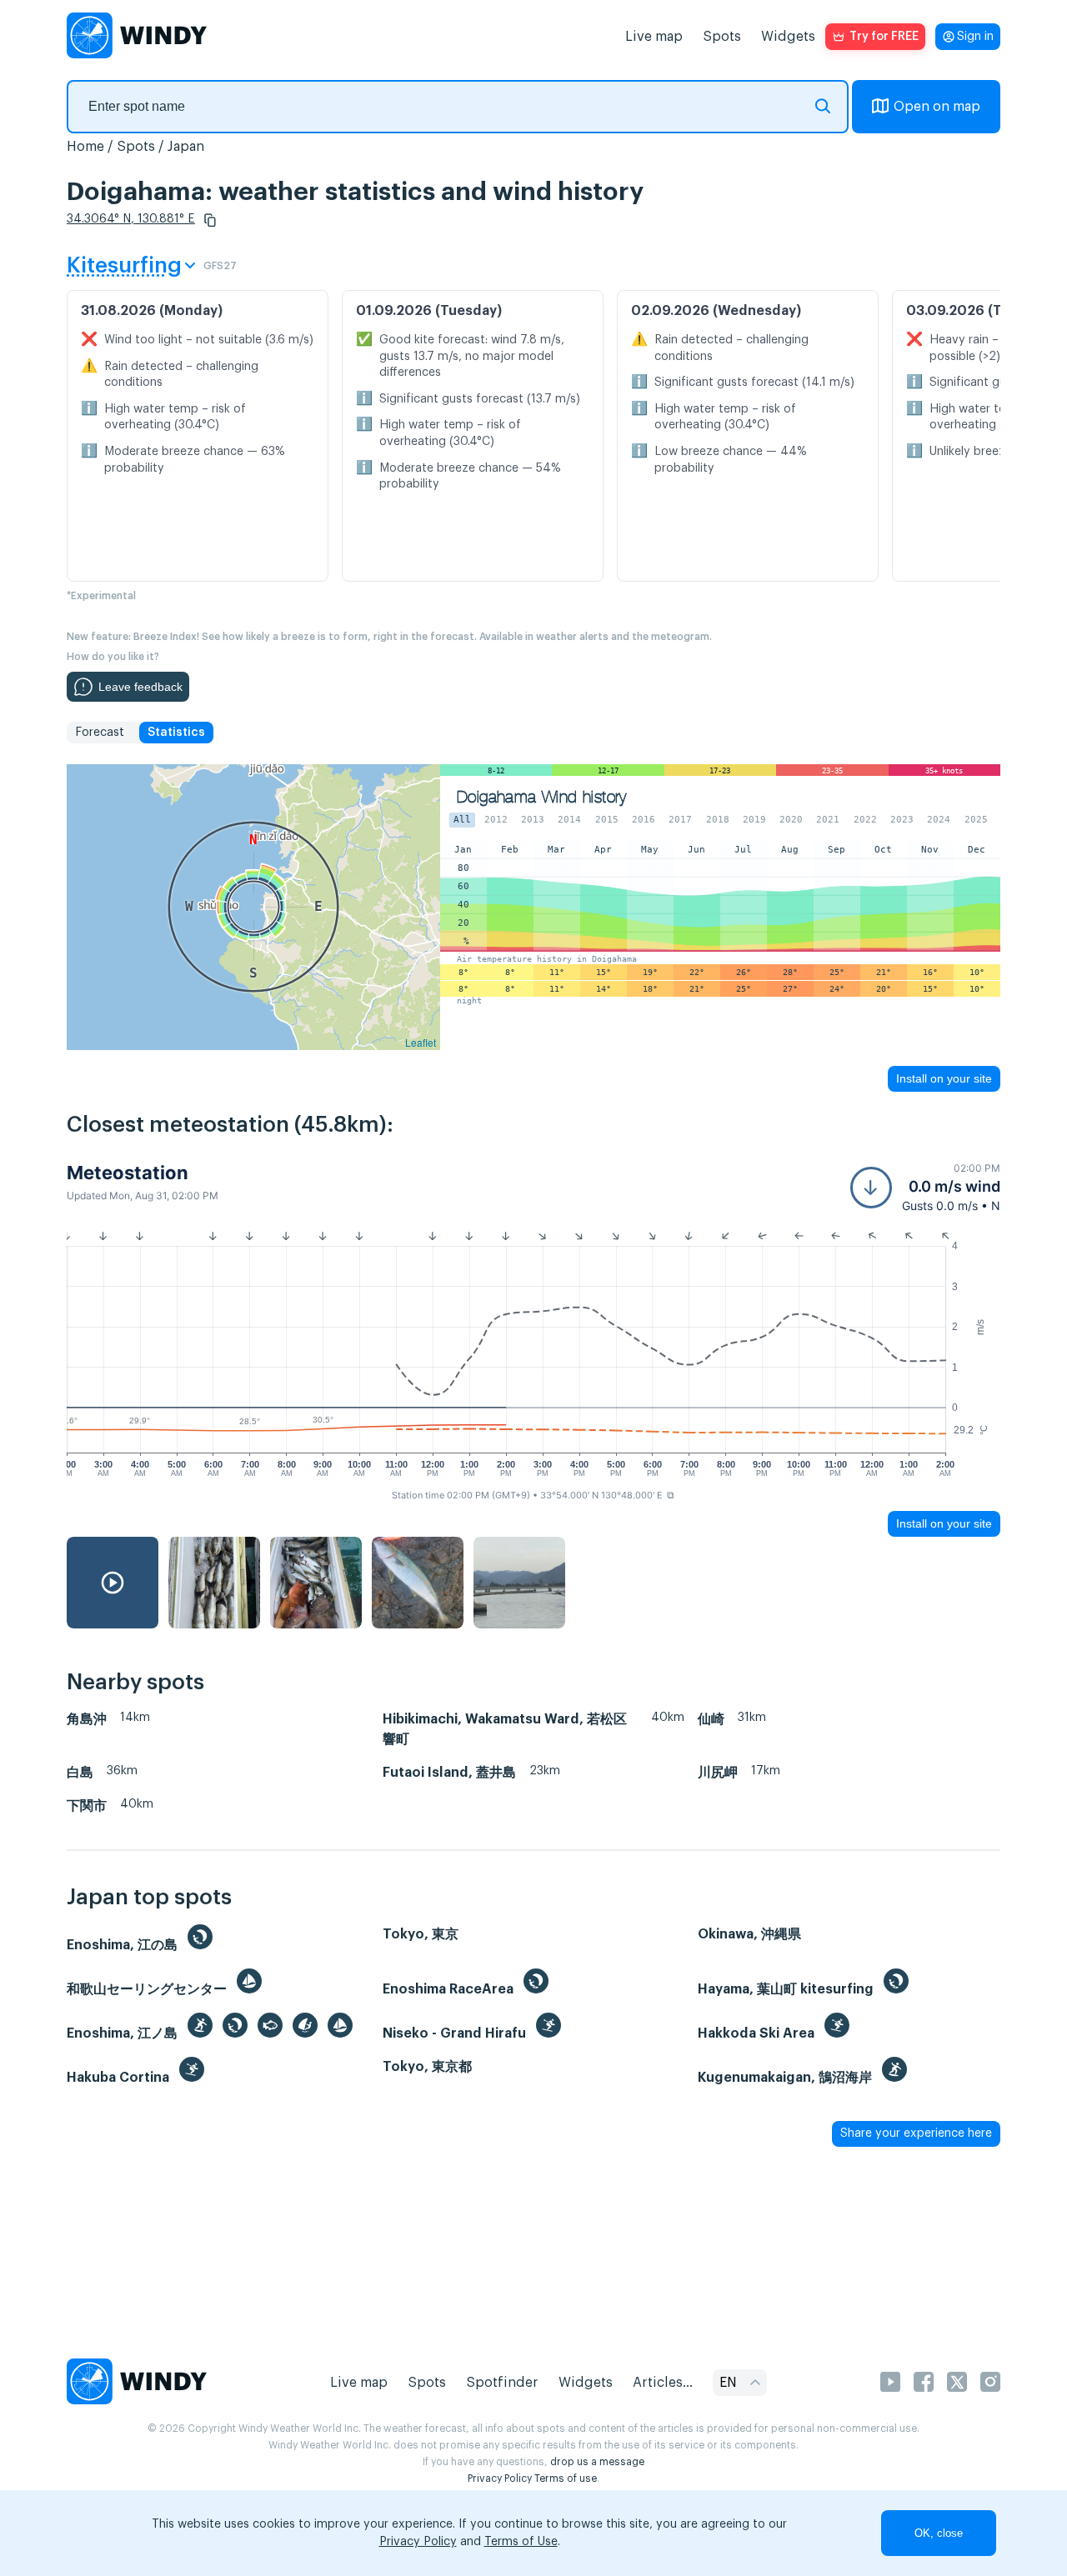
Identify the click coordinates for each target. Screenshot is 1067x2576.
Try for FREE (884, 37)
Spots (722, 37)
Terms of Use (521, 2542)
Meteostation (128, 1173)
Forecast (100, 733)
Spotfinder (502, 2383)
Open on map (937, 107)
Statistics (176, 733)
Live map (654, 37)
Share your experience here (916, 2133)
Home (85, 147)
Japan (186, 147)
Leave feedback (140, 687)
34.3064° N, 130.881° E (131, 219)
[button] (210, 220)
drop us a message (597, 2462)
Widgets (788, 37)
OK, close (939, 2533)
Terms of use (566, 2478)
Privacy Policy (500, 2478)
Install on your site (944, 1078)
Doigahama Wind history (542, 797)
